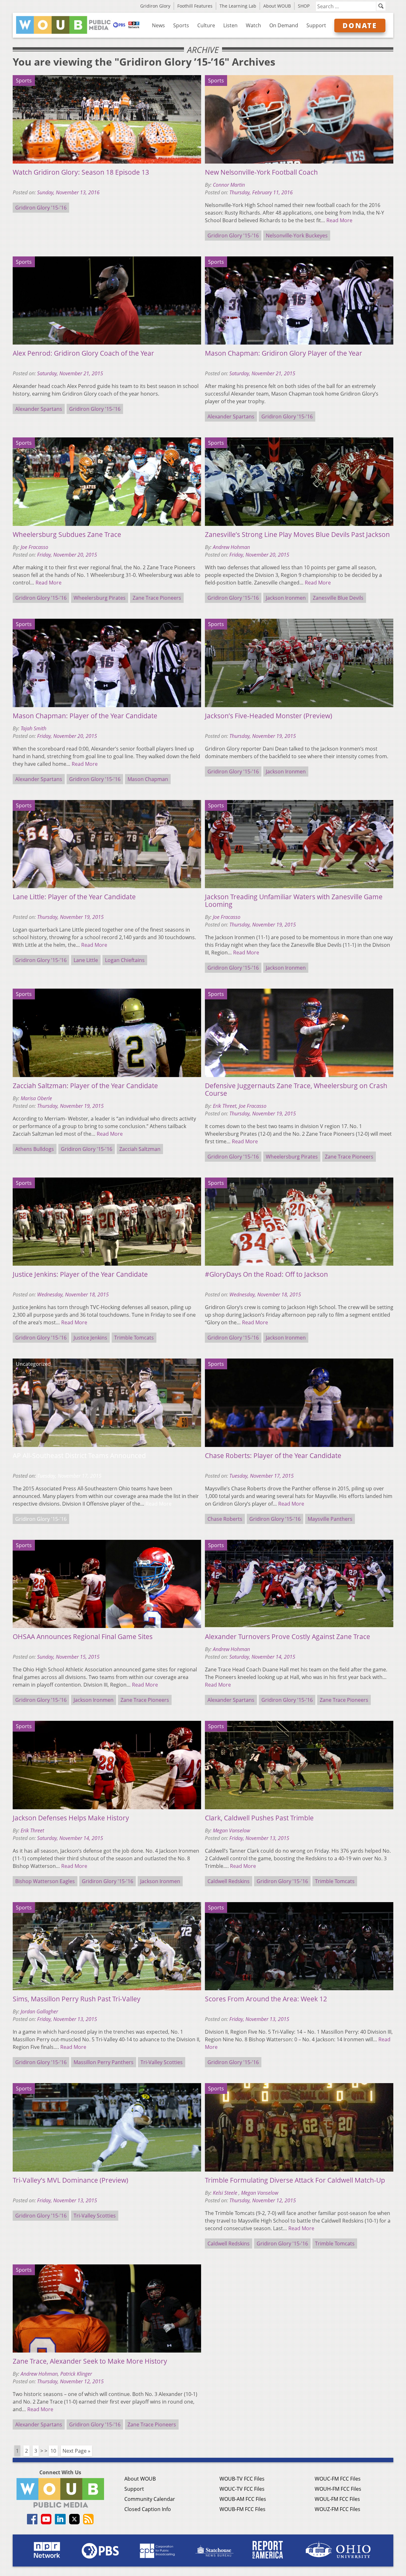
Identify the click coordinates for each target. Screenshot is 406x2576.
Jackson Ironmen (286, 598)
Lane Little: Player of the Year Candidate (74, 897)
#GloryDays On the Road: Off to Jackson (266, 1274)
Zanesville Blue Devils (338, 598)
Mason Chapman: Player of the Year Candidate (85, 716)
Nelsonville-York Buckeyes (297, 236)
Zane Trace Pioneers (157, 598)
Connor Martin (229, 185)
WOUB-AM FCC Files (243, 2499)
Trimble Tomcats (134, 1338)
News (158, 25)
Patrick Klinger (76, 2374)
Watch (253, 25)
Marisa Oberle (36, 1098)
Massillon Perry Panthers (104, 2062)
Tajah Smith (33, 728)
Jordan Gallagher (39, 2011)
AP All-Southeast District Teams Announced (79, 1456)
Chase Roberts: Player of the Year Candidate (273, 1456)
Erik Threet (225, 1106)
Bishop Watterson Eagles (45, 1881)
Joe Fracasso (34, 547)
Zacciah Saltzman (140, 1149)
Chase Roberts (225, 1519)
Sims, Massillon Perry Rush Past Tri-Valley (77, 1999)
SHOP (304, 6)
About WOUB (277, 6)
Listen (230, 25)
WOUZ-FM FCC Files (337, 2509)
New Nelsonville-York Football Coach (261, 172)
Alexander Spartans (39, 409)
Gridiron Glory (155, 6)
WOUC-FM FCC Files (338, 2479)
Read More (339, 220)
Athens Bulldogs (35, 1149)
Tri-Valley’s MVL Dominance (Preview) (70, 2180)
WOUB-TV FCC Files (242, 2479)
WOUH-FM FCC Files (338, 2489)
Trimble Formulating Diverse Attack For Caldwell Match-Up (295, 2180)
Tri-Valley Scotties (162, 2062)
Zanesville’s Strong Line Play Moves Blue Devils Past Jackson (297, 534)
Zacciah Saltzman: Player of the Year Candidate (85, 1086)
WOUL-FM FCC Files (337, 2499)
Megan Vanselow (231, 1830)
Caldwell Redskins (229, 1881)
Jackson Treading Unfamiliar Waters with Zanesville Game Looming (294, 901)
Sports (181, 25)
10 (53, 2451)
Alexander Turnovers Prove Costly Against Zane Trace (288, 1637)
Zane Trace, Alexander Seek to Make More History (90, 2361)
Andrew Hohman (231, 547)
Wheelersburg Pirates (100, 598)
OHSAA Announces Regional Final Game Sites (83, 1637)
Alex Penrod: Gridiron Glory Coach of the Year (83, 353)
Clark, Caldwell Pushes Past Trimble (259, 1818)
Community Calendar (150, 2499)
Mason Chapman (148, 779)
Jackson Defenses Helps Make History (71, 1818)
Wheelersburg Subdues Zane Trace (67, 534)
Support (316, 25)
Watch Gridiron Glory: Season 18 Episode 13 (81, 172)
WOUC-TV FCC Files (242, 2489)
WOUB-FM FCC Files (242, 2509)
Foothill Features (195, 6)
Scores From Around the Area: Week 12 (266, 1999)
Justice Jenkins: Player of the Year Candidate (80, 1274)
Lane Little (86, 960)
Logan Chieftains (125, 960)
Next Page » (76, 2451)
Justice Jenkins (90, 1338)
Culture (206, 25)
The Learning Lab (238, 6)
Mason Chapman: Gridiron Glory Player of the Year (284, 353)
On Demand (284, 25)
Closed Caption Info (148, 2509)
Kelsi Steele (226, 2193)
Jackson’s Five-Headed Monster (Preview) (268, 716)
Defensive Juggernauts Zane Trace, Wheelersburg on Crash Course (296, 1089)
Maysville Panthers (330, 1519)
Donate (360, 25)
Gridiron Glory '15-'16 (41, 208)
